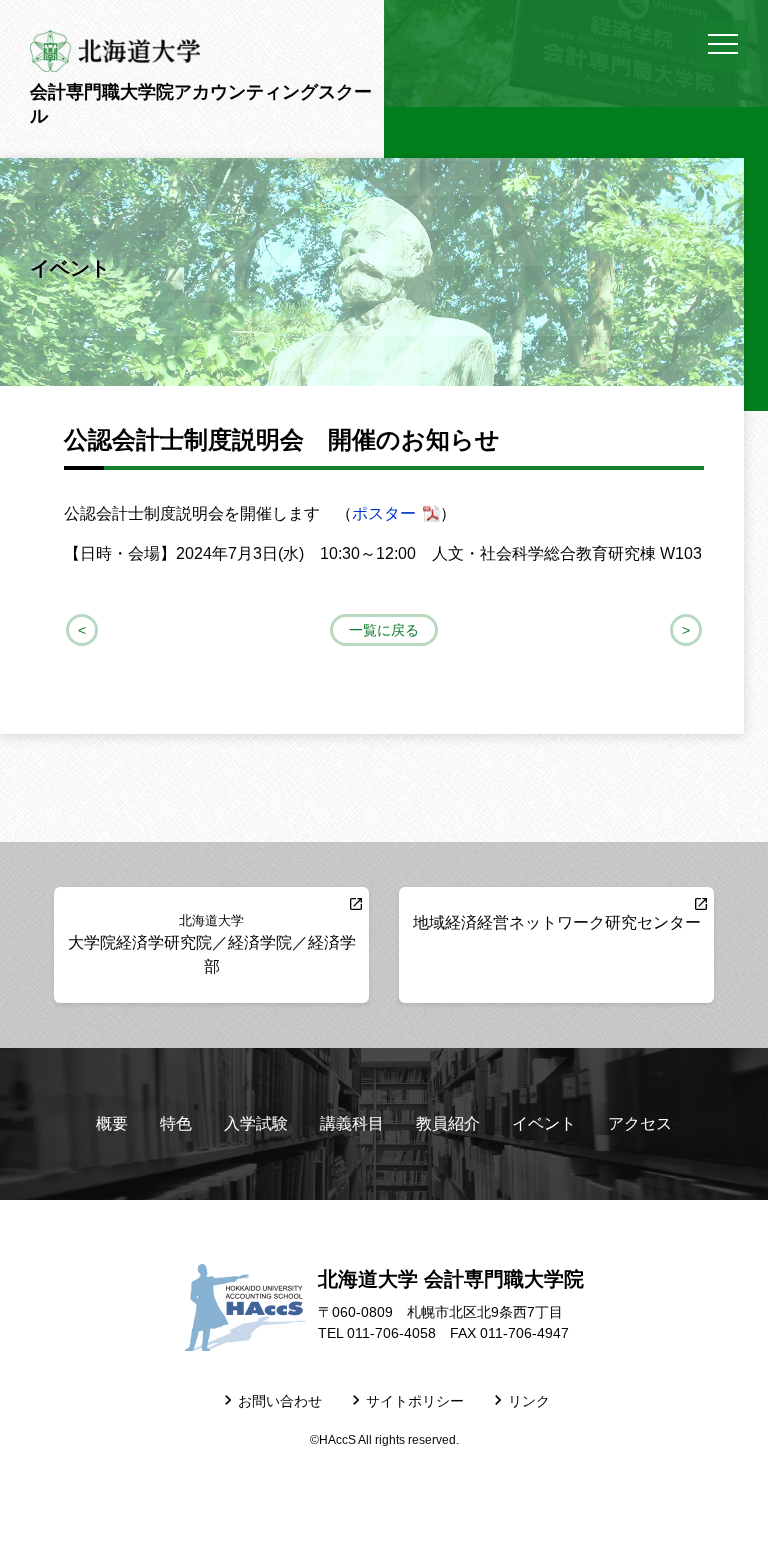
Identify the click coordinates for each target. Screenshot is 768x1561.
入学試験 (256, 1123)
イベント (544, 1123)
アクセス (640, 1123)
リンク (529, 1401)
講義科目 (352, 1123)
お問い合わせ (280, 1401)
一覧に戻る (384, 630)
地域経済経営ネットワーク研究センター (557, 922)
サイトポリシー (415, 1401)
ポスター (384, 513)
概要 (112, 1123)
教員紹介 (448, 1123)
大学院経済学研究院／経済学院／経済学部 (212, 943)
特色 (176, 1123)
